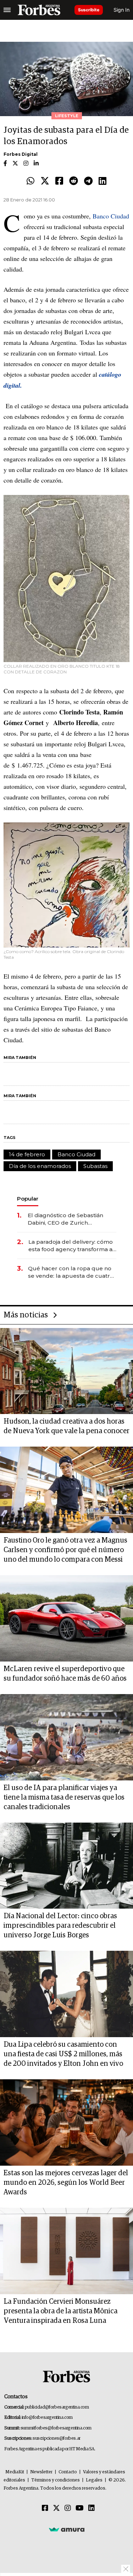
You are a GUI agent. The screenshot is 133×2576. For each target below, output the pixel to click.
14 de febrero (27, 1154)
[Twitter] (45, 181)
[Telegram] (88, 181)
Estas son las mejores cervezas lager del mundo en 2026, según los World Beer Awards (66, 2183)
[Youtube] (80, 2508)
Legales (94, 2480)
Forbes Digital (21, 154)
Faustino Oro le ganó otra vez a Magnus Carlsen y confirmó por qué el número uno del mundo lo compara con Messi (65, 1550)
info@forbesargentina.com (47, 2418)
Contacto (68, 2472)
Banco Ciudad (111, 216)
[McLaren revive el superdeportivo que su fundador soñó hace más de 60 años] (66, 1618)
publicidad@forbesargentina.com (57, 2407)
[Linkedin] (102, 181)
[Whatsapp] (31, 181)
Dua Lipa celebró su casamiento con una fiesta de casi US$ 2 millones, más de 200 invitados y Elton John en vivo (63, 2054)
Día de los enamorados (40, 1166)
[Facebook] (59, 181)
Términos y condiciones (56, 2480)
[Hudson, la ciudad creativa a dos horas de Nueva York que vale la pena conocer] (66, 1371)
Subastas (95, 1166)
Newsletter (41, 2472)
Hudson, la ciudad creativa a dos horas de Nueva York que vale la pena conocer (66, 1426)
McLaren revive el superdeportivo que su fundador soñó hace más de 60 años (65, 1674)
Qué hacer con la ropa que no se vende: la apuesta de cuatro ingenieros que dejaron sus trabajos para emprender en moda (71, 1272)
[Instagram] (68, 2508)
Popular (28, 1199)
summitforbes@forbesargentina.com (56, 2428)
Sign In (121, 10)
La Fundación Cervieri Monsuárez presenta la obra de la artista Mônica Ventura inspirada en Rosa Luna (60, 2311)
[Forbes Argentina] (39, 10)
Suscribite (89, 10)
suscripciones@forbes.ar (57, 2438)
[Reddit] (74, 181)
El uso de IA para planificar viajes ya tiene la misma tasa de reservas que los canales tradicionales (64, 1797)
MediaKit (15, 2472)
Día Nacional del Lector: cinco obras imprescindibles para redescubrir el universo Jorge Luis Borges (60, 1926)
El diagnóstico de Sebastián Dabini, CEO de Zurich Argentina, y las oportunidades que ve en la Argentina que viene (70, 1219)
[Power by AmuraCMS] (67, 2529)
